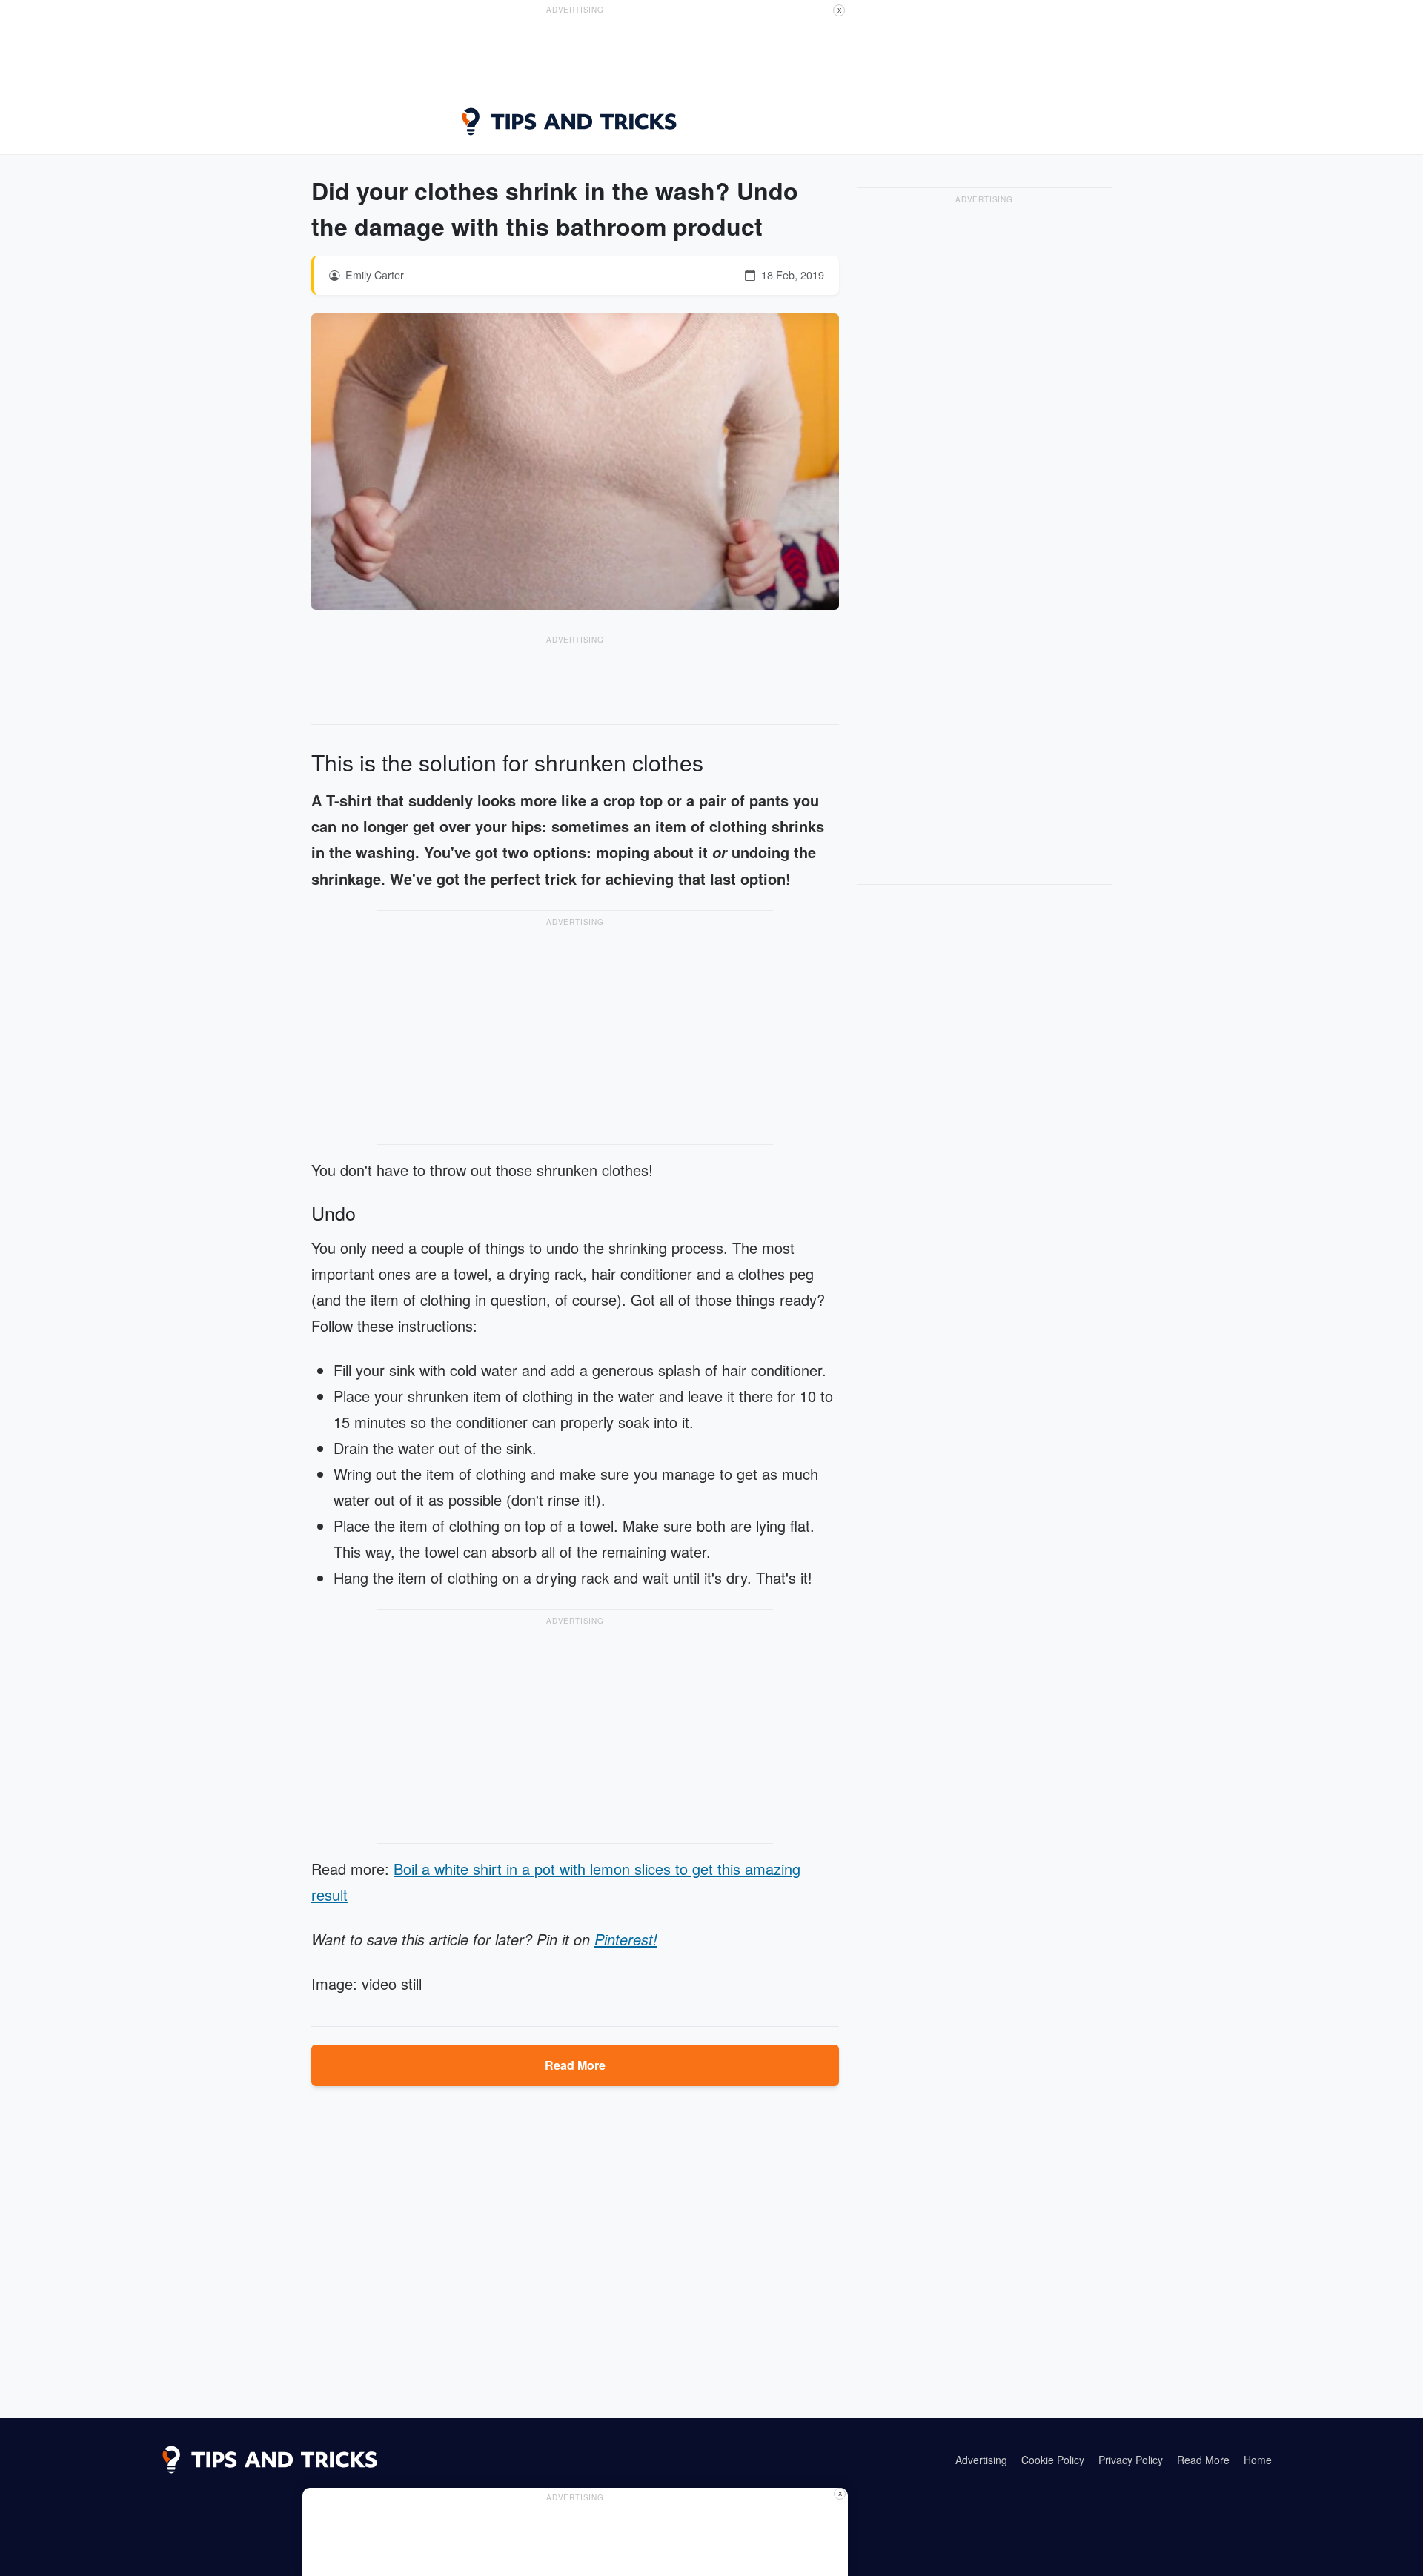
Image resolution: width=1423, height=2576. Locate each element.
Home (1258, 2460)
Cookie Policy (1053, 2460)
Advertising (981, 2460)
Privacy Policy (1131, 2460)
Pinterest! (626, 1939)
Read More (575, 2065)
